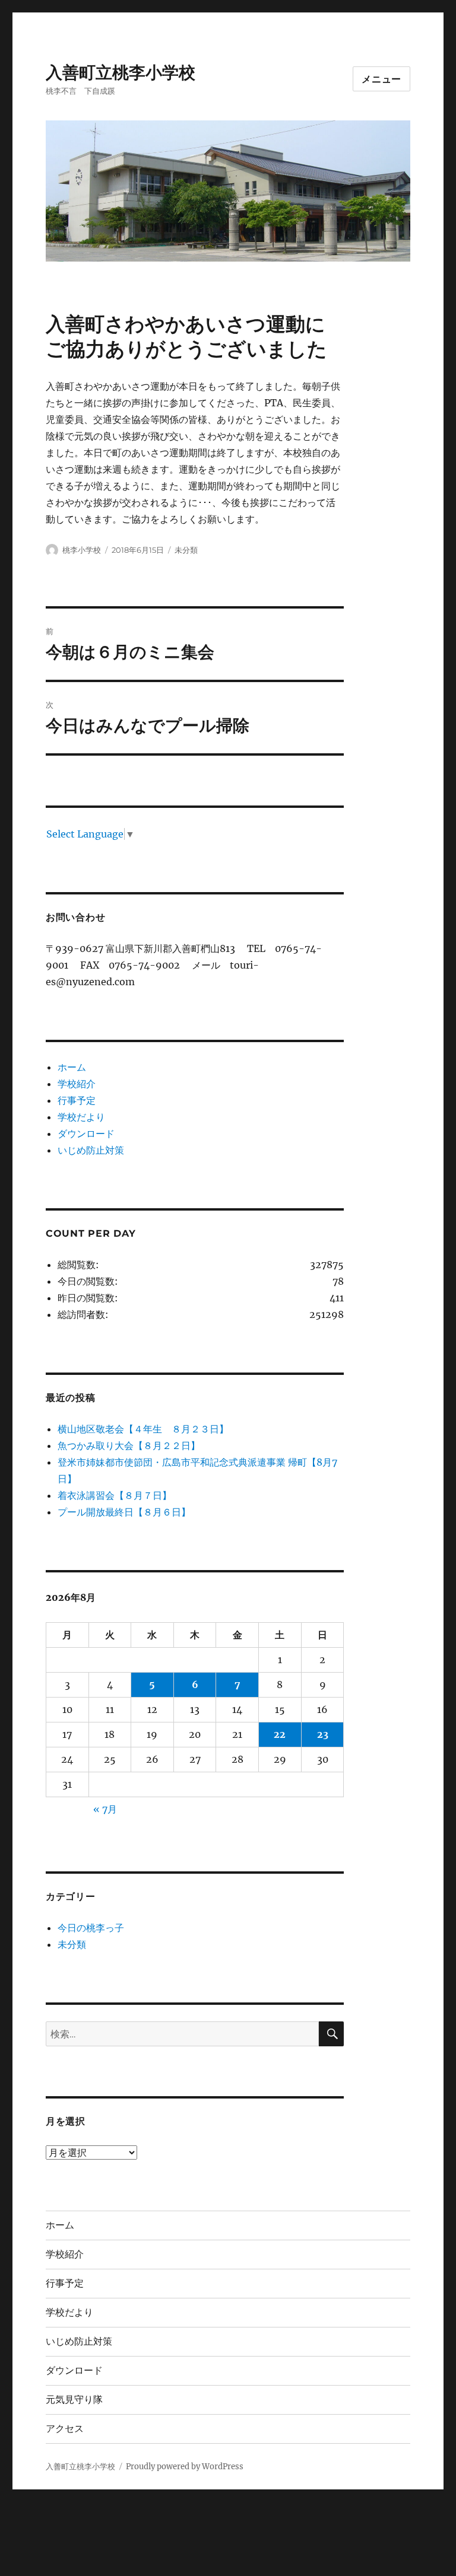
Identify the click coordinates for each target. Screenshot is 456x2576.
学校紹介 (77, 1084)
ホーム (72, 1067)
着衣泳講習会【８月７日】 (115, 1495)
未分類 (186, 550)
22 (280, 1734)
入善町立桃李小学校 (121, 72)
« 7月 (105, 1809)
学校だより (81, 1117)
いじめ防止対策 (91, 1150)
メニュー (381, 79)
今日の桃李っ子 (91, 1928)
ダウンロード (86, 1133)
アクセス (65, 2429)
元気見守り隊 (74, 2400)
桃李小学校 (82, 550)
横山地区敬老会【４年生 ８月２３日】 (143, 1429)
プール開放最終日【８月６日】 (124, 1512)
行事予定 (77, 1100)
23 (323, 1734)
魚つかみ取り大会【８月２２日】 (129, 1445)
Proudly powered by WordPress (185, 2467)
